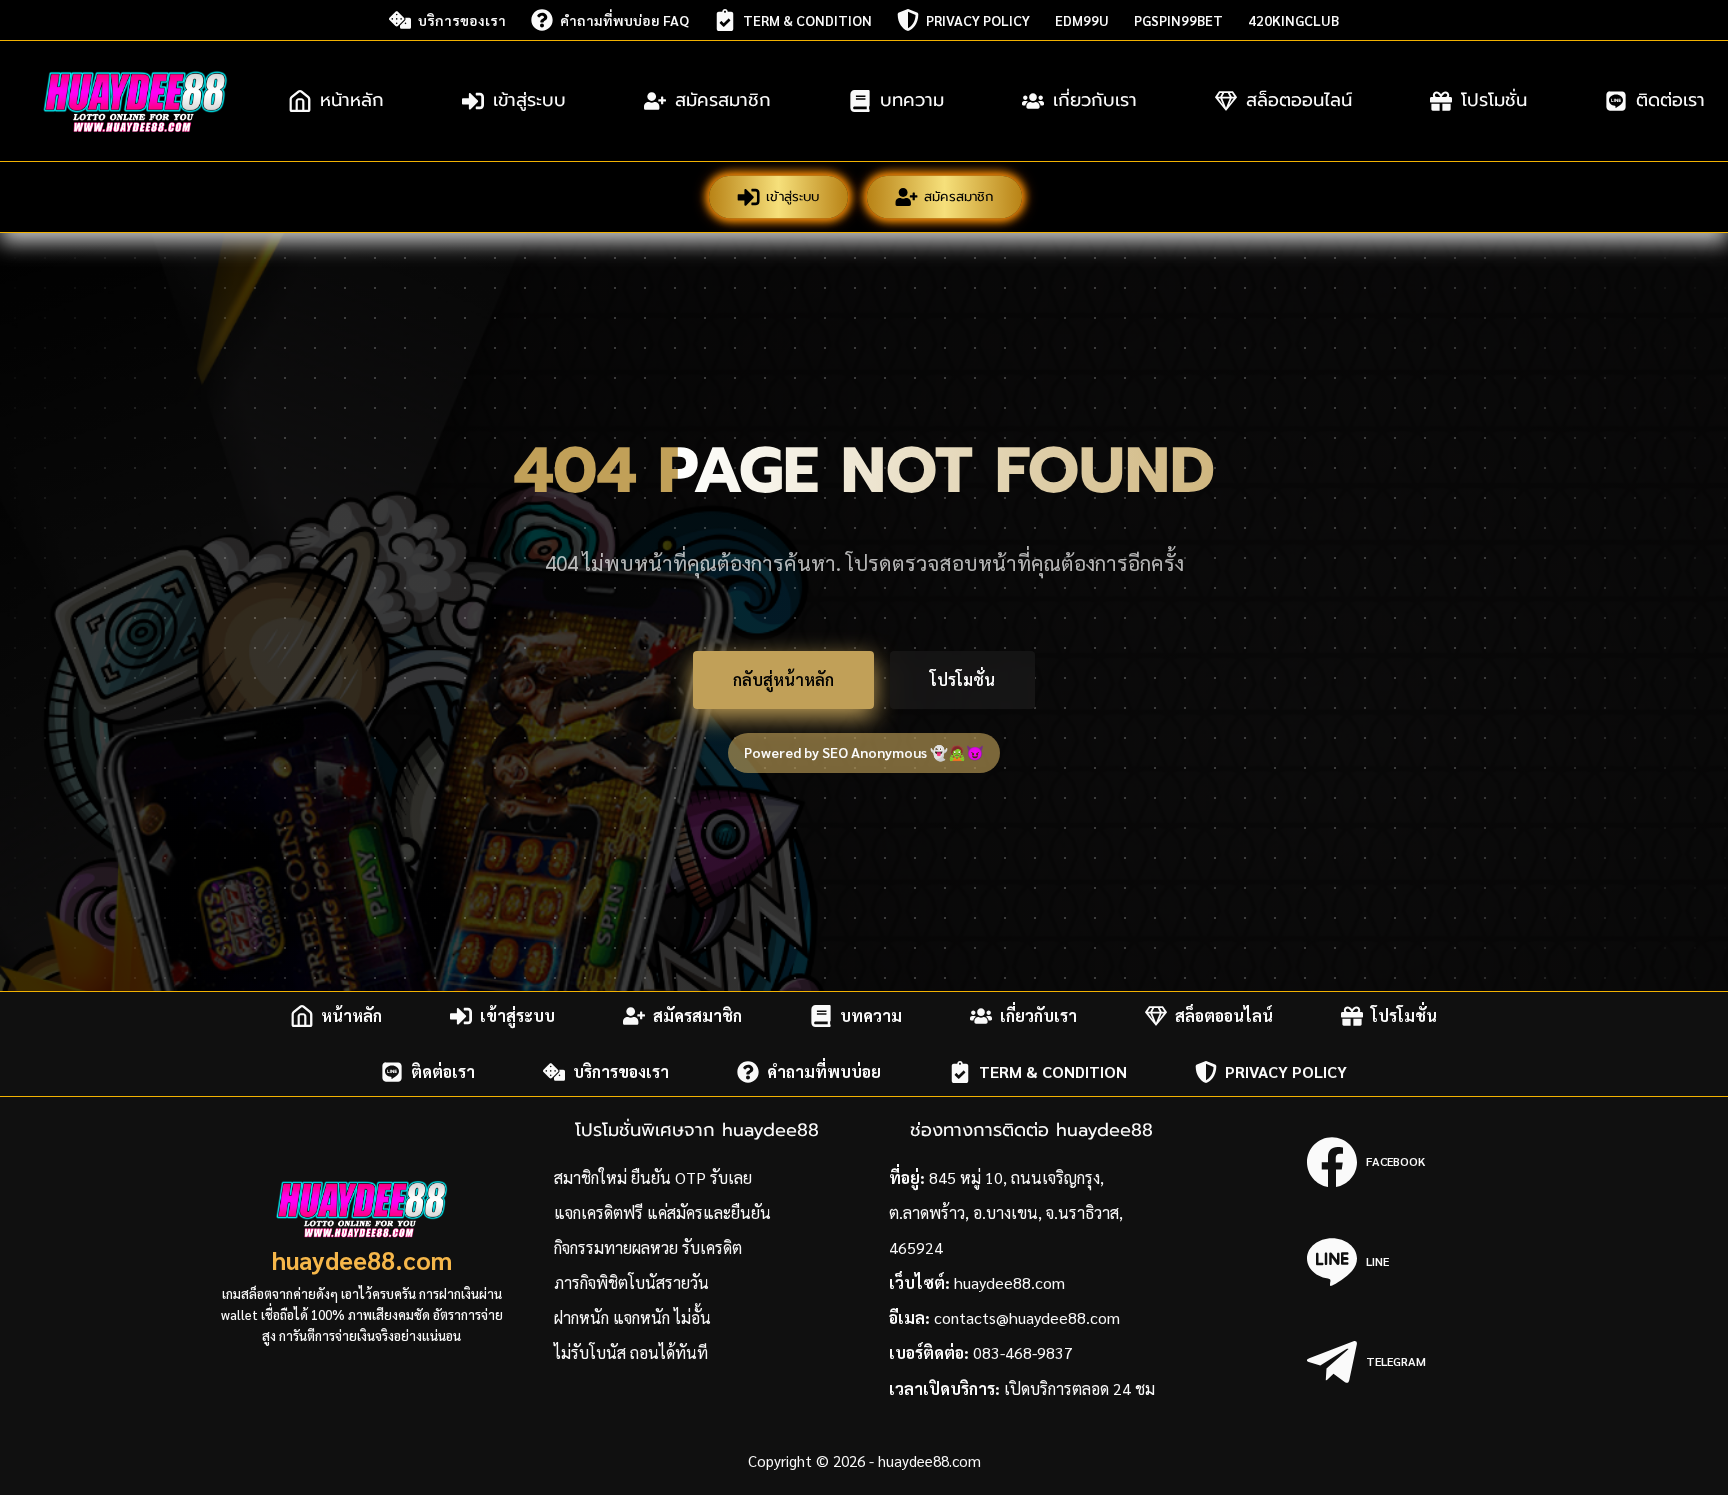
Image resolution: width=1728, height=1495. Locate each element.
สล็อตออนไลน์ (1299, 100)
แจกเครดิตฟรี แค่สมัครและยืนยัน (662, 1212)
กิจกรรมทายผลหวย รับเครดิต (648, 1247)
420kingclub (1293, 20)
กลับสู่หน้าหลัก (783, 679)
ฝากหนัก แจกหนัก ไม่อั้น (632, 1317)
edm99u (1082, 20)
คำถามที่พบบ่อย (824, 1071)
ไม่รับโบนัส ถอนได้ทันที (631, 1352)
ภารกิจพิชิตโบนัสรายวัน (631, 1282)
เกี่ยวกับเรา (1095, 100)
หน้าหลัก (352, 100)
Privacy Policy (978, 20)
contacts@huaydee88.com (1027, 1317)
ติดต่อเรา (443, 1071)
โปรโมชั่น (1494, 100)
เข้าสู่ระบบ (529, 100)
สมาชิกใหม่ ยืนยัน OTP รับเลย (653, 1177)
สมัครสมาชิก (723, 100)
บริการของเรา (462, 20)
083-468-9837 (1023, 1352)
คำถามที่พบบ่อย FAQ (624, 20)
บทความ (912, 100)
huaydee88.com (362, 1259)
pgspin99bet (1178, 20)
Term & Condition (807, 20)
